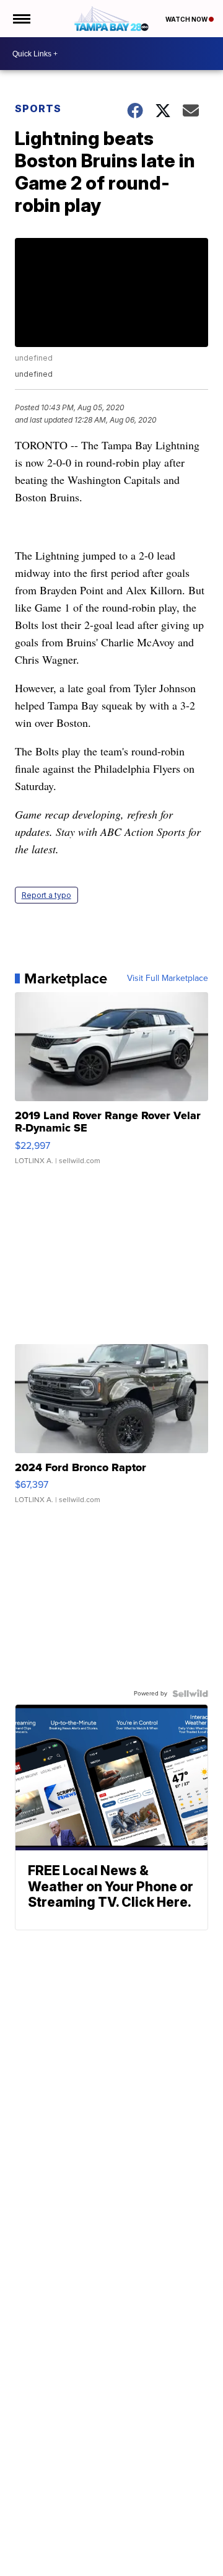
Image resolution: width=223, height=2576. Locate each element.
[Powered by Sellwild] (190, 1694)
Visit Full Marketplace (168, 978)
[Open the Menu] (21, 19)
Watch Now (187, 19)
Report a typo (46, 895)
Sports (38, 108)
